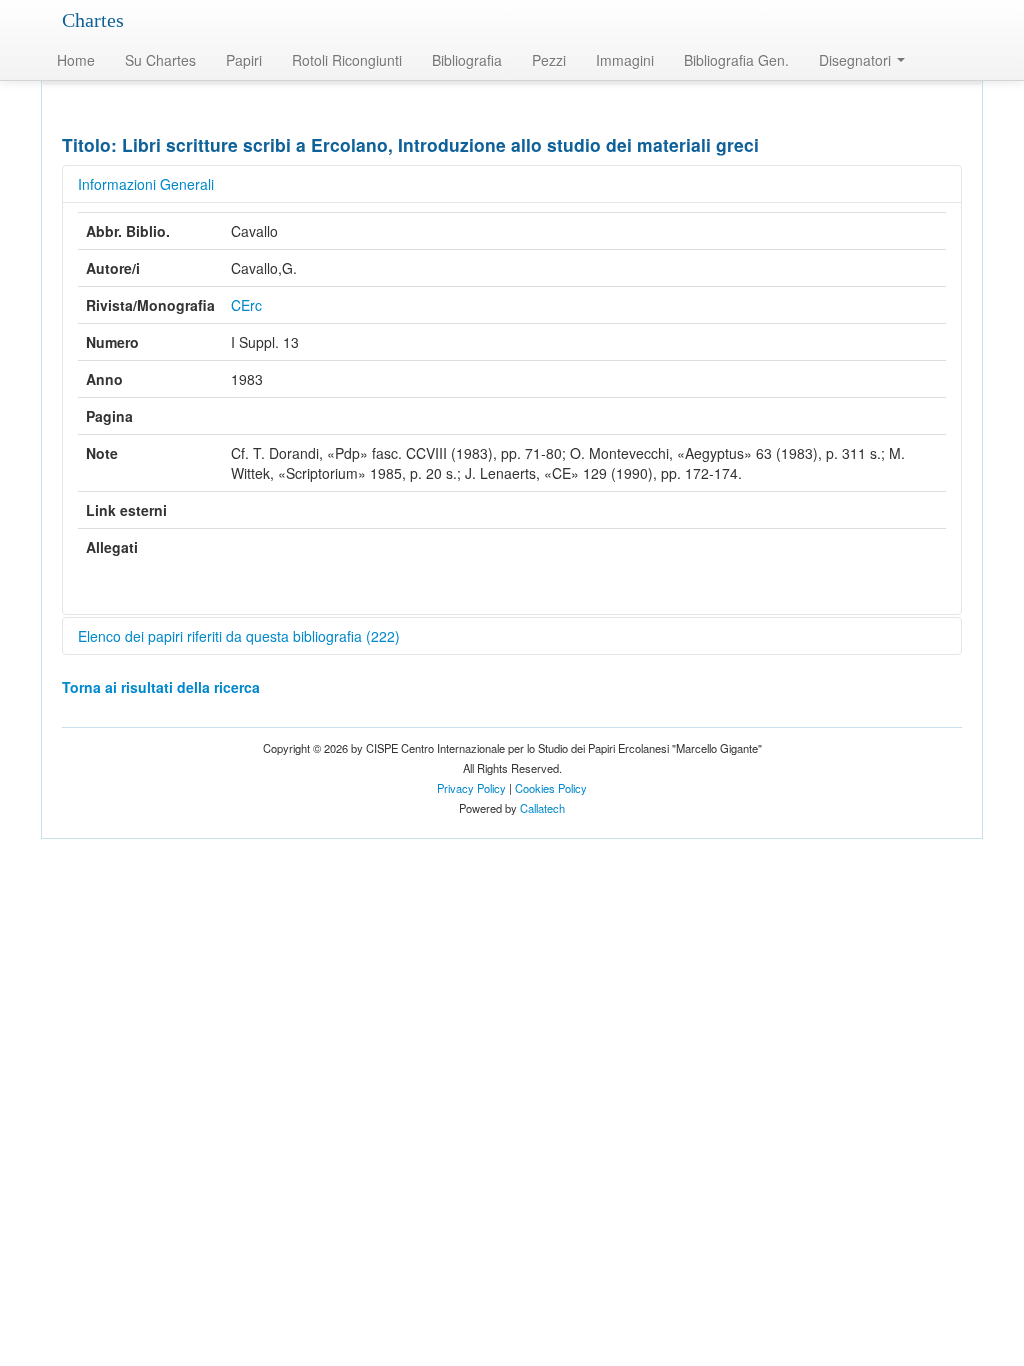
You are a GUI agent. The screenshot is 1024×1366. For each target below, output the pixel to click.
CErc (246, 305)
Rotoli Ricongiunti (347, 60)
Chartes (93, 20)
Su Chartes (160, 60)
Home (76, 60)
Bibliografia (467, 60)
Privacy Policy (471, 788)
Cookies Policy (551, 788)
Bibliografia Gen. (736, 60)
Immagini (625, 60)
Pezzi (549, 60)
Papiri (244, 60)
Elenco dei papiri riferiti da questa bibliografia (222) (239, 636)
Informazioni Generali (146, 184)
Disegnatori (857, 60)
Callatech (542, 808)
